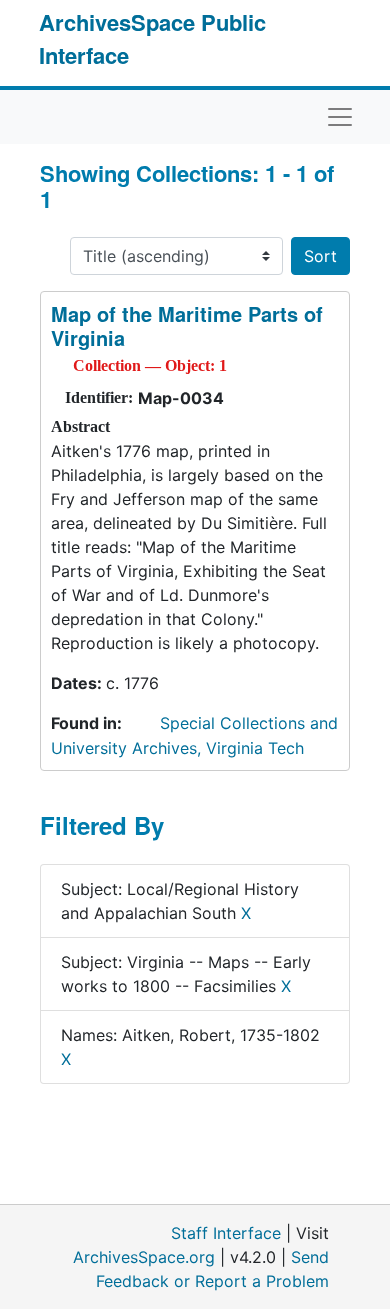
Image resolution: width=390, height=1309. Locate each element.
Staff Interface (226, 1233)
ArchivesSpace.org (144, 1257)
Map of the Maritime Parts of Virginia (187, 325)
